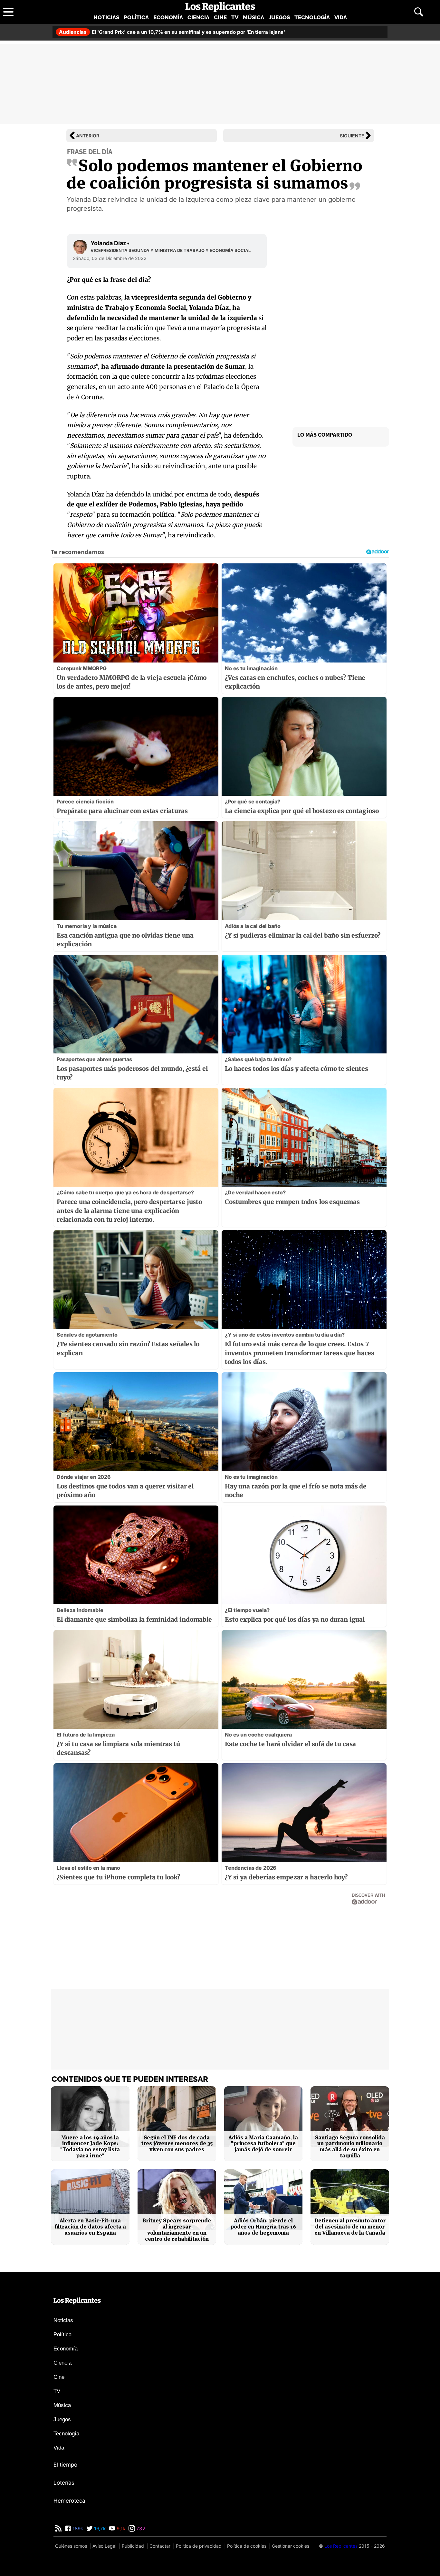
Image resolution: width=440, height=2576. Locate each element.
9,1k (120, 2529)
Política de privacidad (199, 2546)
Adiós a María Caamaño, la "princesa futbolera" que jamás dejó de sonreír (263, 2144)
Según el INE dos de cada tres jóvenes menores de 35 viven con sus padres (177, 2144)
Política (136, 17)
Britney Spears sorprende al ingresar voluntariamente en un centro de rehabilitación (177, 2230)
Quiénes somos (71, 2546)
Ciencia (198, 17)
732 (140, 2529)
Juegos (279, 17)
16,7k (99, 2529)
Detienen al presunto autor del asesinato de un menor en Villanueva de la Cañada (350, 2227)
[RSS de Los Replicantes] (58, 2529)
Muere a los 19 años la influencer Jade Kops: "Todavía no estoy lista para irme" (90, 2147)
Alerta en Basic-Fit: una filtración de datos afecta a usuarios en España (90, 2227)
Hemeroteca (69, 2501)
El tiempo (65, 2465)
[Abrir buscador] (419, 12)
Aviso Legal (104, 2546)
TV (235, 17)
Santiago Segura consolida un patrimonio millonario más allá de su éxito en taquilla (350, 2147)
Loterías (64, 2483)
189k (77, 2529)
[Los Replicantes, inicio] (220, 7)
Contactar (160, 2546)
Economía (168, 17)
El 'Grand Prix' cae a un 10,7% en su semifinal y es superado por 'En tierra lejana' (172, 32)
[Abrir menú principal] (8, 12)
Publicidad (133, 2546)
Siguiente (352, 136)
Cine (220, 17)
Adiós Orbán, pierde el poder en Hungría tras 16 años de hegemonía (263, 2227)
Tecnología (312, 17)
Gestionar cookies (291, 2546)
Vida (341, 17)
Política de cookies (247, 2546)
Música (253, 17)
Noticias (106, 17)
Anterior (88, 136)
